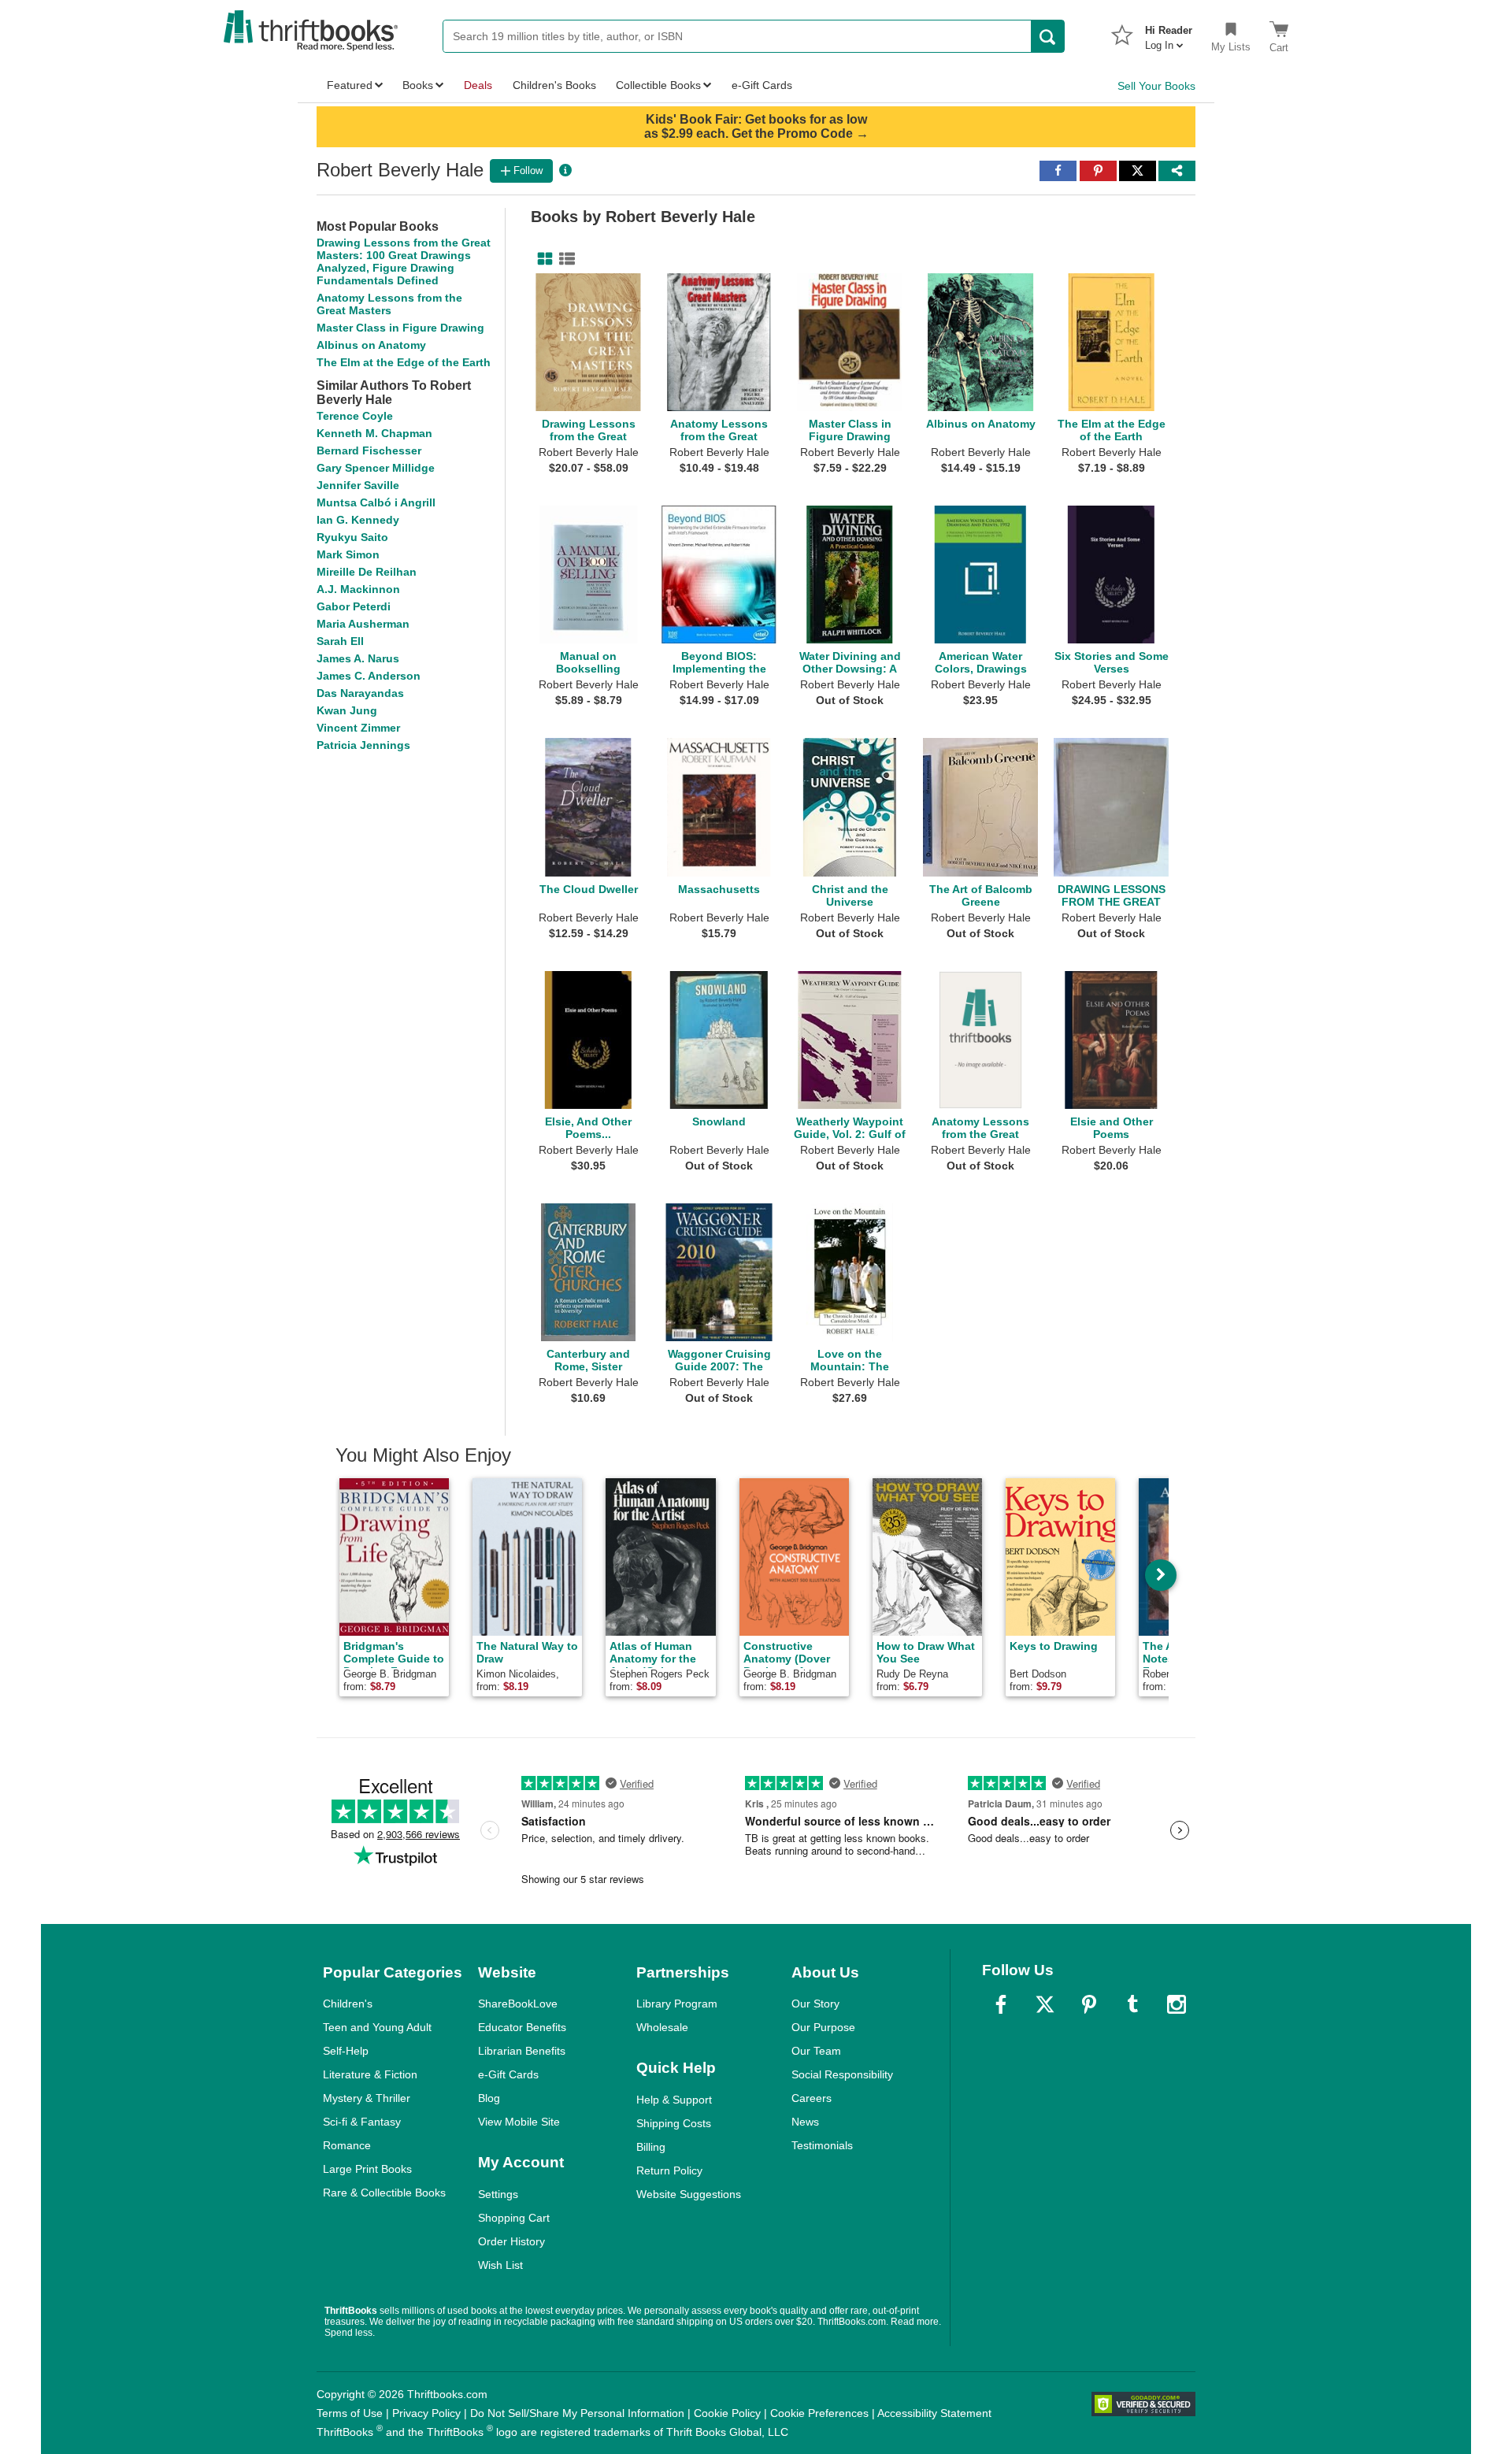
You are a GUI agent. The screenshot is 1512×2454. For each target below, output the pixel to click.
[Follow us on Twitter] (1045, 2004)
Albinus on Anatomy (371, 345)
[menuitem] (1169, 33)
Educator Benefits (522, 2027)
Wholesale (662, 2027)
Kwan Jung (347, 710)
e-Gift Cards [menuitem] (762, 85)
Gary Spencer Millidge (376, 468)
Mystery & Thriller (367, 2098)
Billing (651, 2147)
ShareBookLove (518, 2004)
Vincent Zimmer (358, 728)
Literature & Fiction (370, 2074)
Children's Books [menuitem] (554, 85)
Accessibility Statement (934, 2413)
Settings (498, 2194)
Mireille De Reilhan (367, 572)
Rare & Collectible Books (384, 2193)
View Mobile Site (519, 2122)
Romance (347, 2145)
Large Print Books (367, 2169)
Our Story (815, 2004)
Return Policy (669, 2170)
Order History (511, 2241)
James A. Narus (358, 658)
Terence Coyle (355, 416)
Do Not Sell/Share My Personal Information (577, 2413)
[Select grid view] (542, 259)
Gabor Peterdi (354, 606)
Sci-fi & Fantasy (362, 2122)
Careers (812, 2098)
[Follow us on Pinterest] (1089, 2004)
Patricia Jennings (363, 745)
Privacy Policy (426, 2413)
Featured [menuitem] (350, 85)
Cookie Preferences (819, 2413)
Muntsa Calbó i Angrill (376, 502)
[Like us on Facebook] (1001, 2004)
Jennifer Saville (358, 485)
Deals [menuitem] (478, 85)
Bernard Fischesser (369, 450)
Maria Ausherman (363, 624)
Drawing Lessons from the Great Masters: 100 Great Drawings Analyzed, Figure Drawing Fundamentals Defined (404, 261)
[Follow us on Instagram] (1177, 2004)
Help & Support (674, 2100)
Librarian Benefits (522, 2051)
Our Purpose (823, 2027)
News (805, 2122)
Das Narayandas (360, 693)
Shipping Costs (674, 2123)
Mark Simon (348, 554)
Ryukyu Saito (352, 537)
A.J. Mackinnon (358, 589)
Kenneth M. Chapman (374, 433)
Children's (348, 2004)
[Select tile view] (564, 259)
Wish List (500, 2265)
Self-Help (346, 2051)
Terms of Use (350, 2413)
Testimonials (822, 2145)
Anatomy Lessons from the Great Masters (389, 304)
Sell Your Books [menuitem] (1156, 86)
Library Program (677, 2004)
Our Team (816, 2051)
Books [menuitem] (418, 85)
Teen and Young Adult (377, 2027)
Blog (489, 2098)
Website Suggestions (689, 2194)
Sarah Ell (340, 641)
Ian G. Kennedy (358, 520)
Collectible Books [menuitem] (658, 85)
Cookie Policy (727, 2413)
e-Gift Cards (508, 2074)
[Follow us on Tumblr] (1132, 2004)
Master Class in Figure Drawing (400, 328)
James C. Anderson (369, 676)
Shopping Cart (514, 2218)
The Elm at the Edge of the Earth (404, 362)
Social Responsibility (842, 2074)
